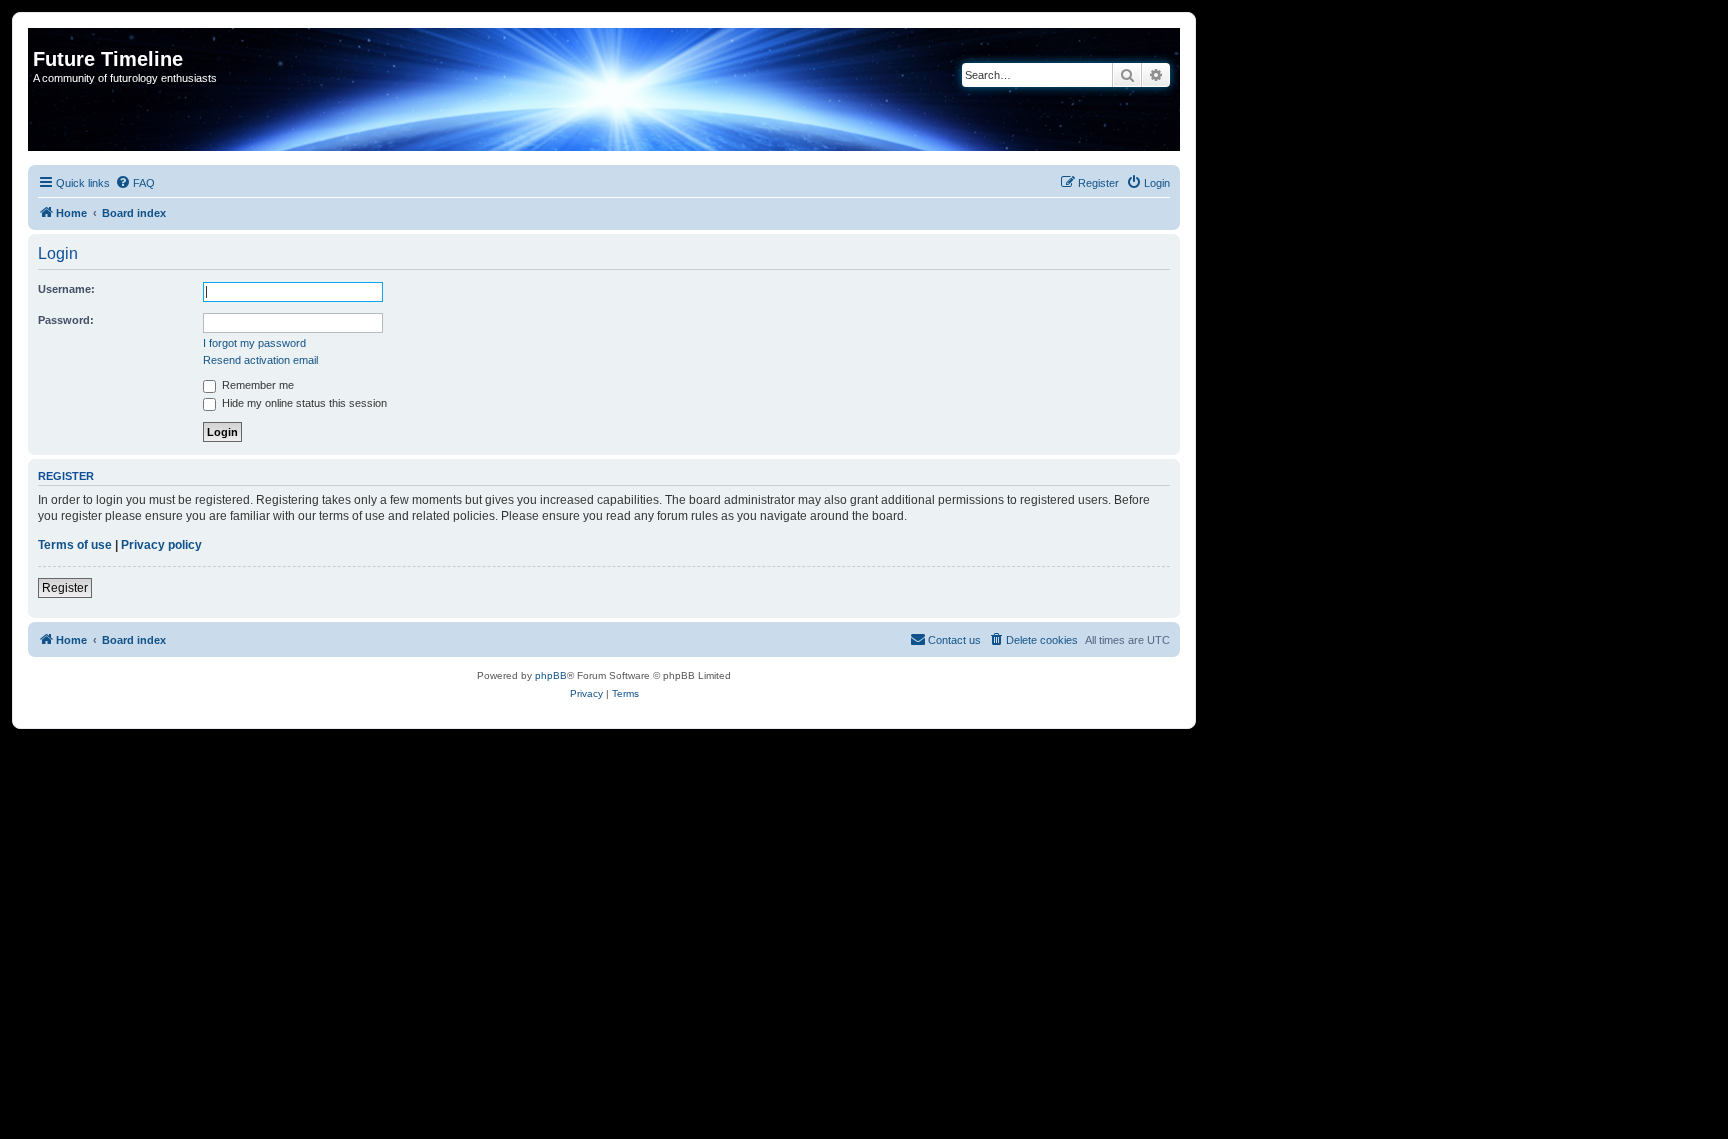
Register (65, 588)
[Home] (44, 38)
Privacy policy (161, 545)
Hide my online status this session (303, 403)
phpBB (551, 675)
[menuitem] (135, 183)
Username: (66, 289)
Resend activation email (260, 360)
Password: (66, 320)
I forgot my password (254, 343)
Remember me (256, 385)
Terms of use (75, 545)
